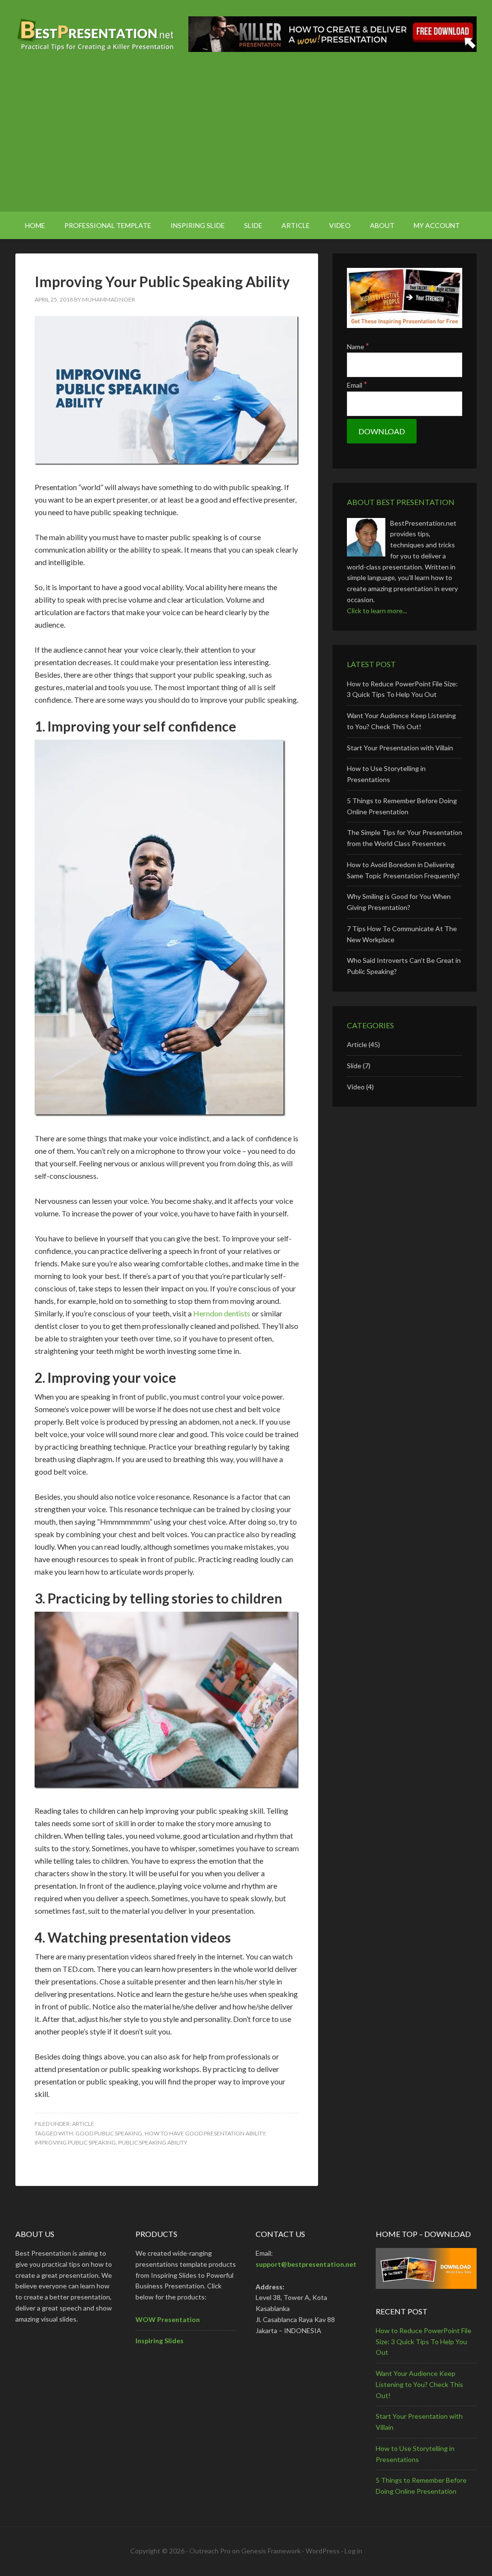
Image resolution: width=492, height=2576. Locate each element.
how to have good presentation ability (205, 2133)
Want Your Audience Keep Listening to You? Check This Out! (419, 2384)
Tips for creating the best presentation (97, 34)
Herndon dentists (222, 1313)
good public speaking (109, 2133)
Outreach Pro (210, 2551)
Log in (353, 2551)
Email (357, 385)
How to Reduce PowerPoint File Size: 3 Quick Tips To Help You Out (424, 2342)
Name (358, 347)
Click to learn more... (377, 611)
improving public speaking (75, 2142)
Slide (354, 1066)
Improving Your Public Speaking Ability (162, 281)
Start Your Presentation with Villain (400, 748)
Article (83, 2124)
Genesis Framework (271, 2551)
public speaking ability (153, 2142)
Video (356, 1087)
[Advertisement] (246, 139)
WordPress (323, 2551)
